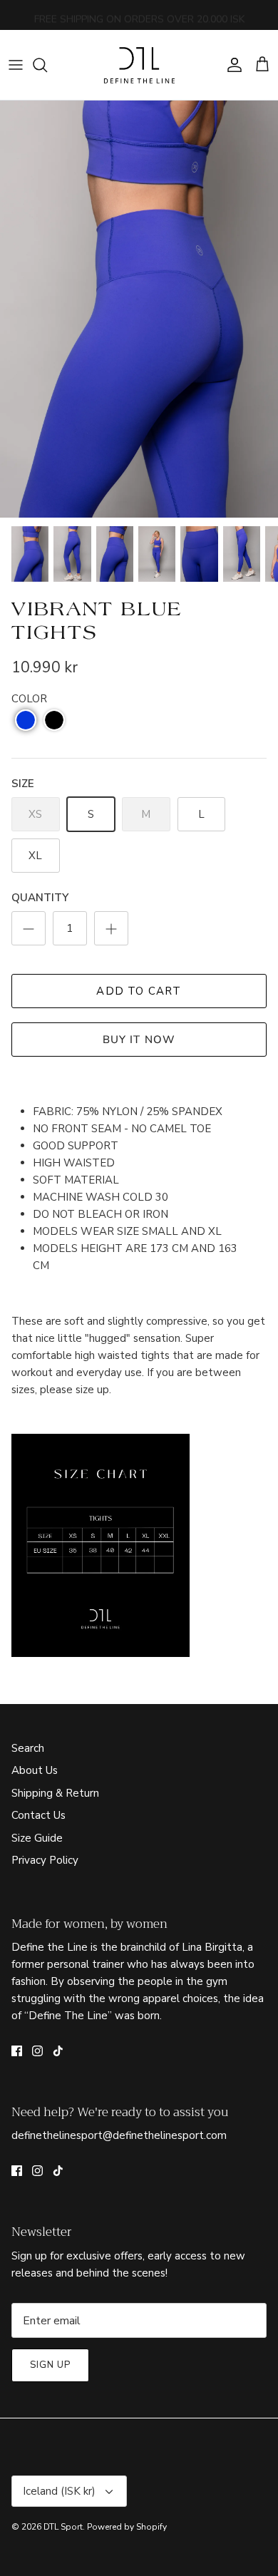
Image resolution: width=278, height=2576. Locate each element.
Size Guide (37, 1838)
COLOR (29, 699)
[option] (139, 309)
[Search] (47, 65)
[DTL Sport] (139, 65)
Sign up (50, 2365)
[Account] (231, 65)
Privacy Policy (45, 1860)
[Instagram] (37, 2051)
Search (28, 1748)
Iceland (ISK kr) (59, 2491)
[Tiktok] (58, 2051)
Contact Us (38, 1815)
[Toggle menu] (16, 65)
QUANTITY (40, 898)
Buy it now (139, 1040)
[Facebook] (17, 2051)
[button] (26, 720)
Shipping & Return (55, 1793)
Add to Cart (139, 991)
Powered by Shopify (127, 2527)
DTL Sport (63, 2527)
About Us (35, 1770)
